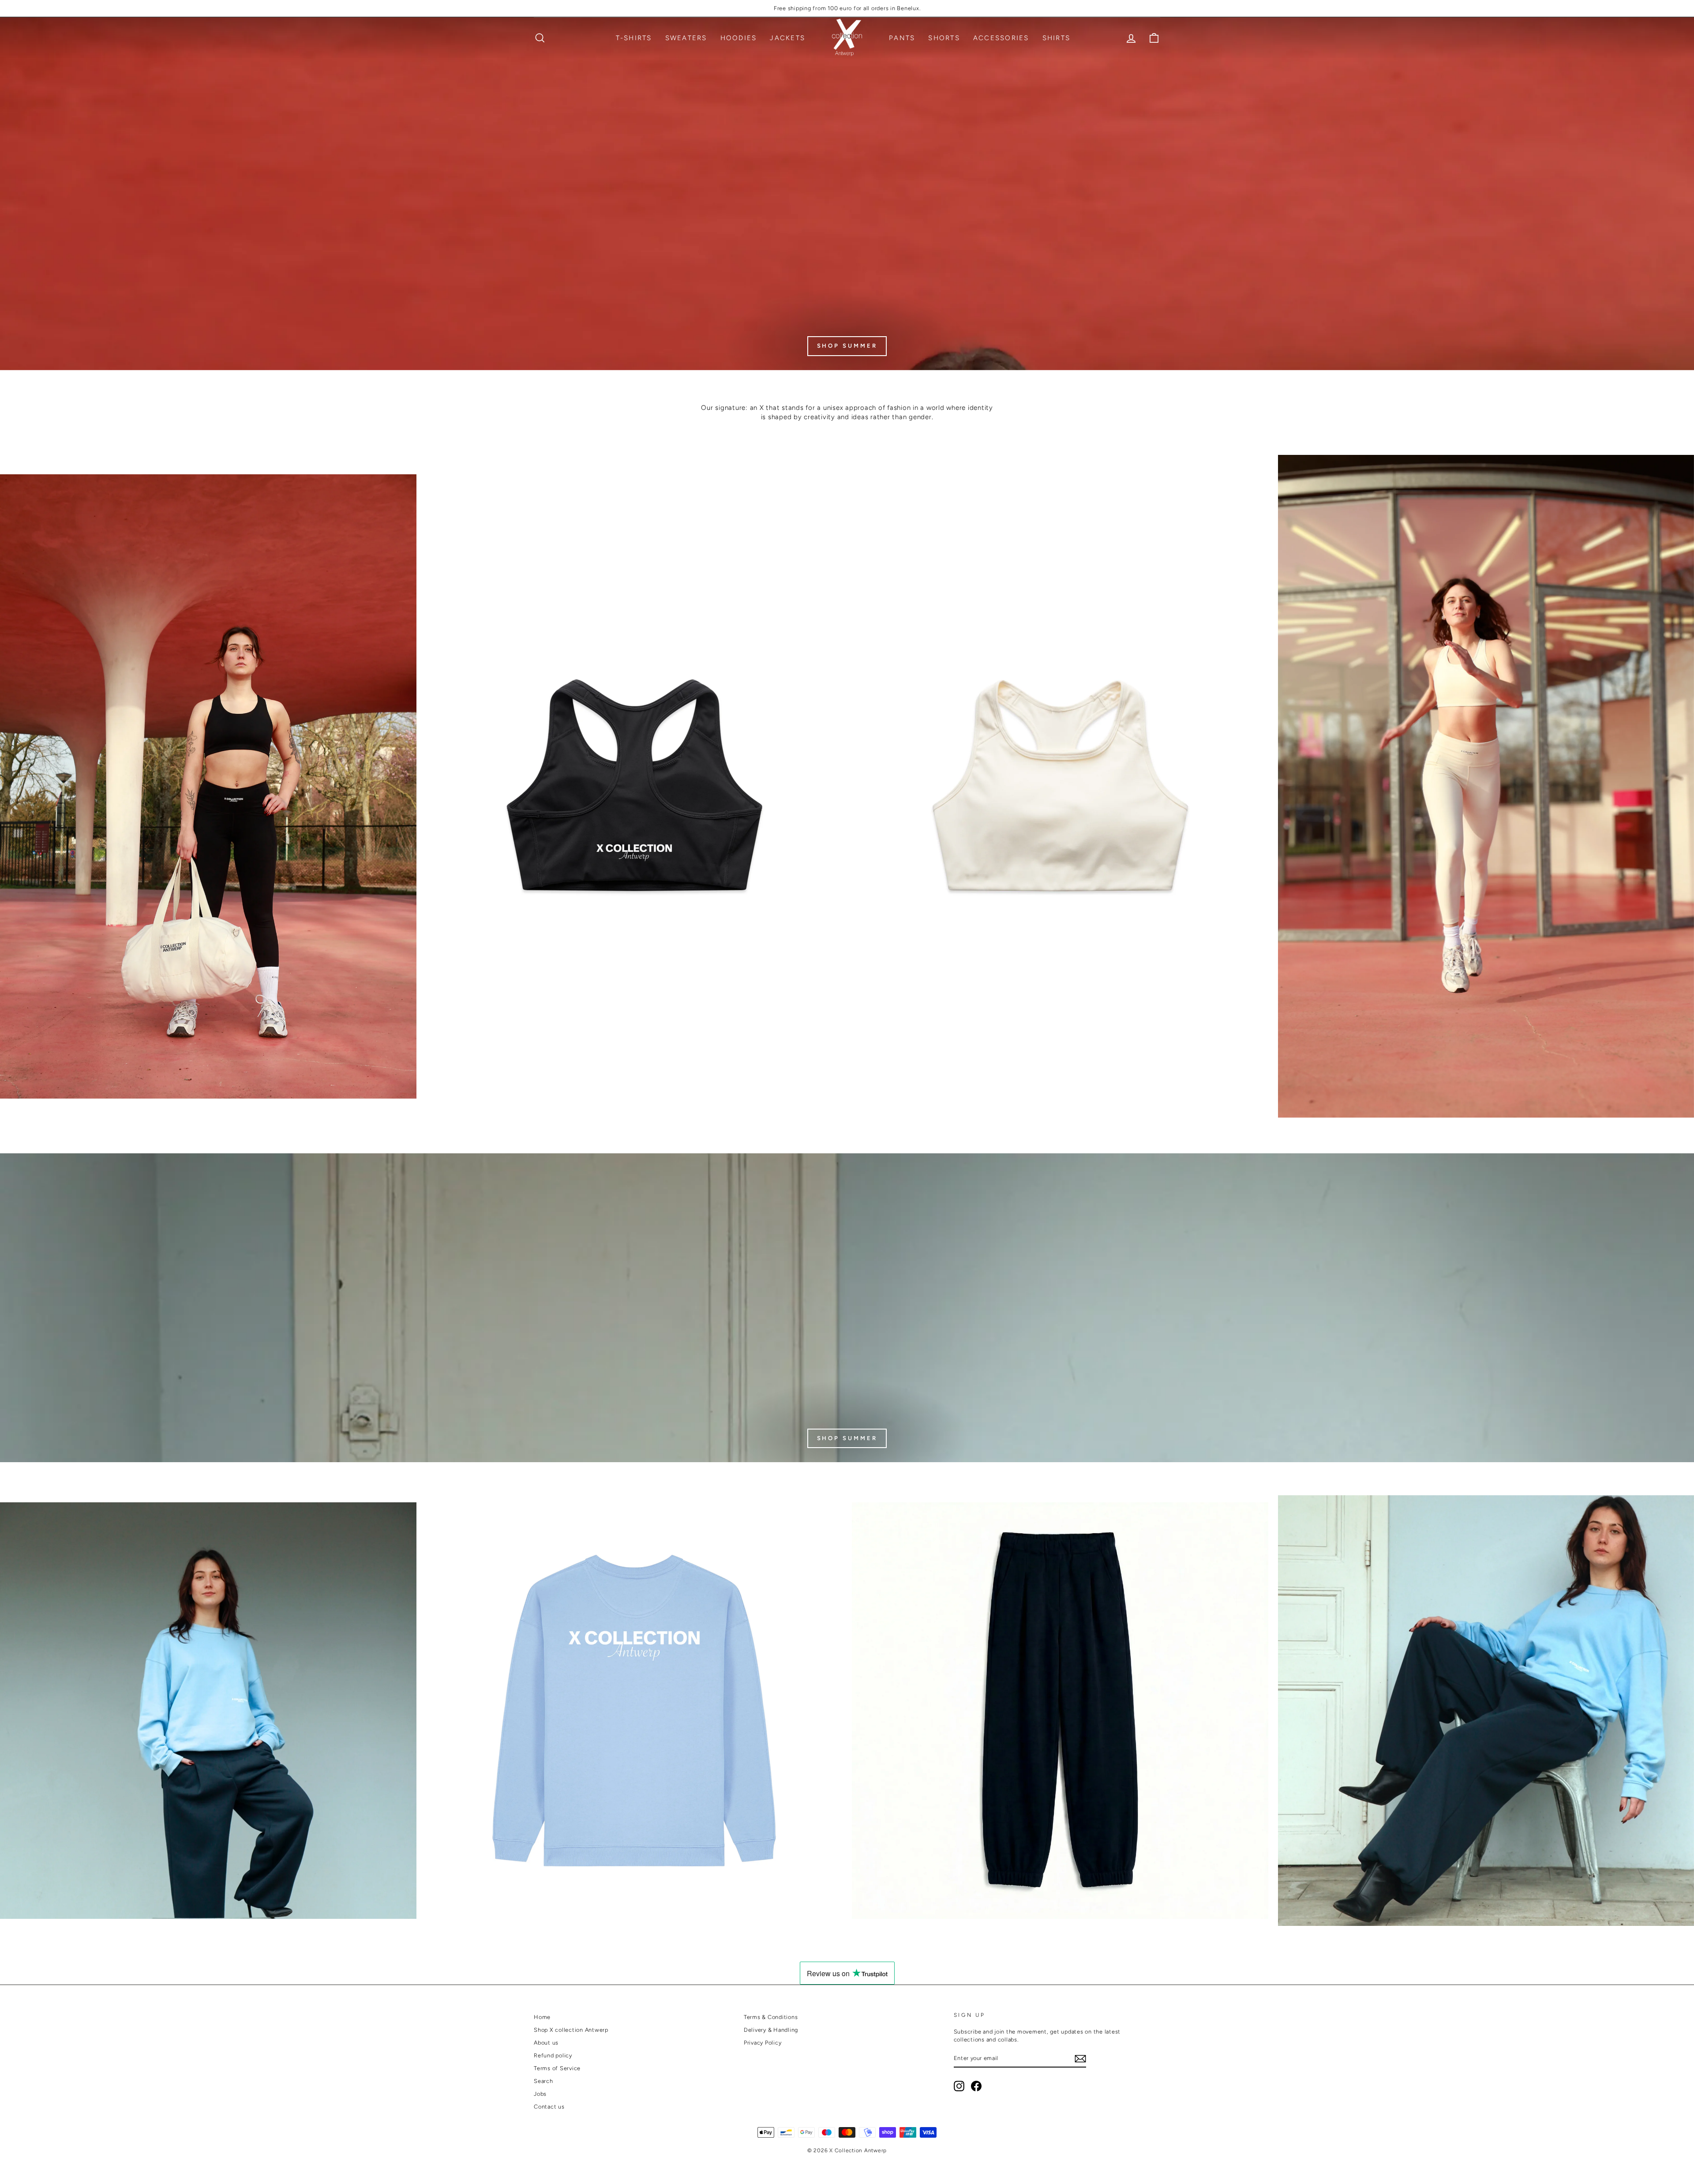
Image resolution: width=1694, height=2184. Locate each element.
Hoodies (739, 38)
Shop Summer (847, 1438)
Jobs (540, 2094)
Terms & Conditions (771, 2017)
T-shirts (634, 38)
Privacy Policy (763, 2043)
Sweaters (686, 38)
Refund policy (553, 2055)
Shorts (944, 38)
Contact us (549, 2107)
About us (546, 2043)
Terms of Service (557, 2068)
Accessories (1001, 38)
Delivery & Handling (771, 2030)
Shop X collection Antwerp (571, 2030)
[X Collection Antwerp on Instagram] (959, 2086)
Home (542, 2017)
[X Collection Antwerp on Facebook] (976, 2086)
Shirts (1057, 38)
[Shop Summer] (847, 194)
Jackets (787, 38)
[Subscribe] (1080, 2059)
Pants (902, 38)
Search (543, 2081)
